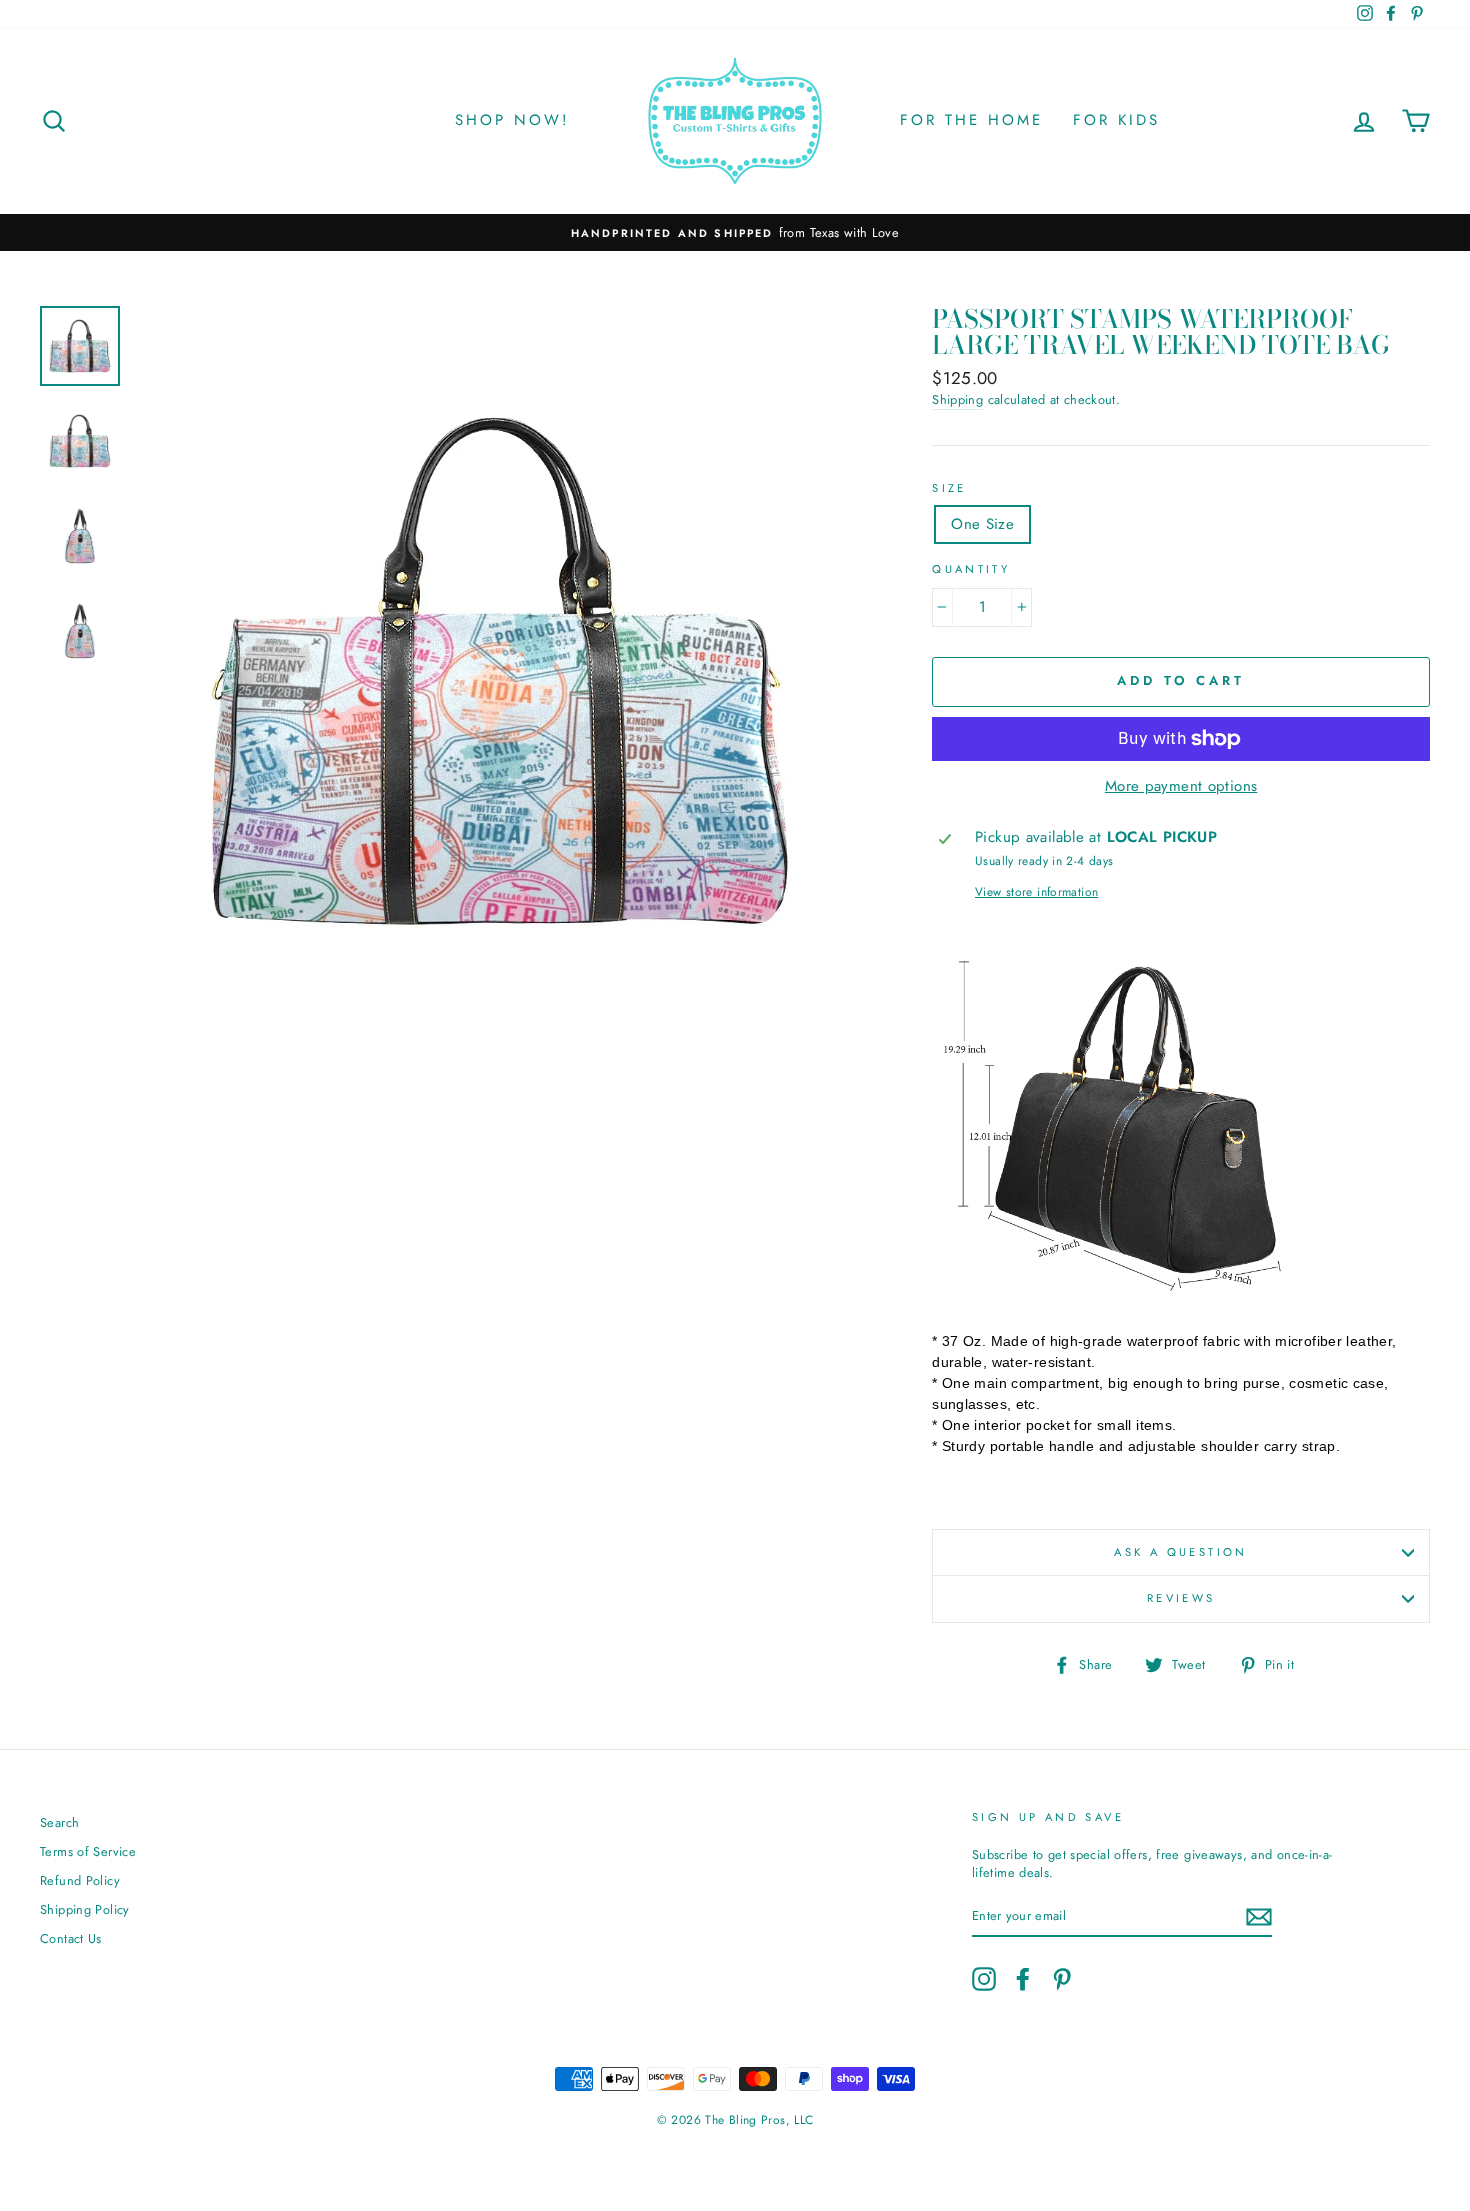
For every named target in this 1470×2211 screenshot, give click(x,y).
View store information (1036, 892)
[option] (735, 233)
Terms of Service (88, 1851)
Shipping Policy (85, 1909)
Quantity (971, 569)
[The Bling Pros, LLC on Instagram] (984, 1979)
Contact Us (71, 1938)
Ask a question (1180, 1552)
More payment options (1181, 786)
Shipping (957, 400)
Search (59, 1822)
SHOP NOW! (512, 120)
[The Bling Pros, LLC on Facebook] (1023, 1979)
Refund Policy (80, 1880)
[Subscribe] (1259, 1917)
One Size (982, 524)
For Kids (1116, 120)
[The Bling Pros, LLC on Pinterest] (1062, 1979)
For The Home (971, 120)
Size (949, 488)
